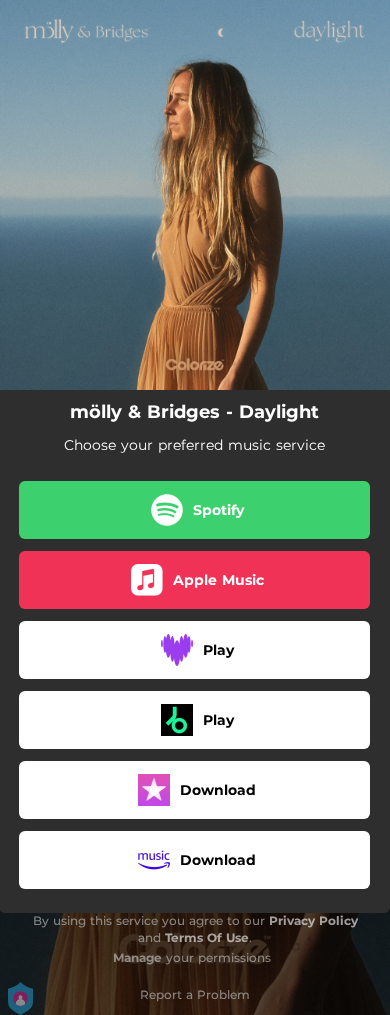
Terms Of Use (207, 937)
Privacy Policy (313, 920)
